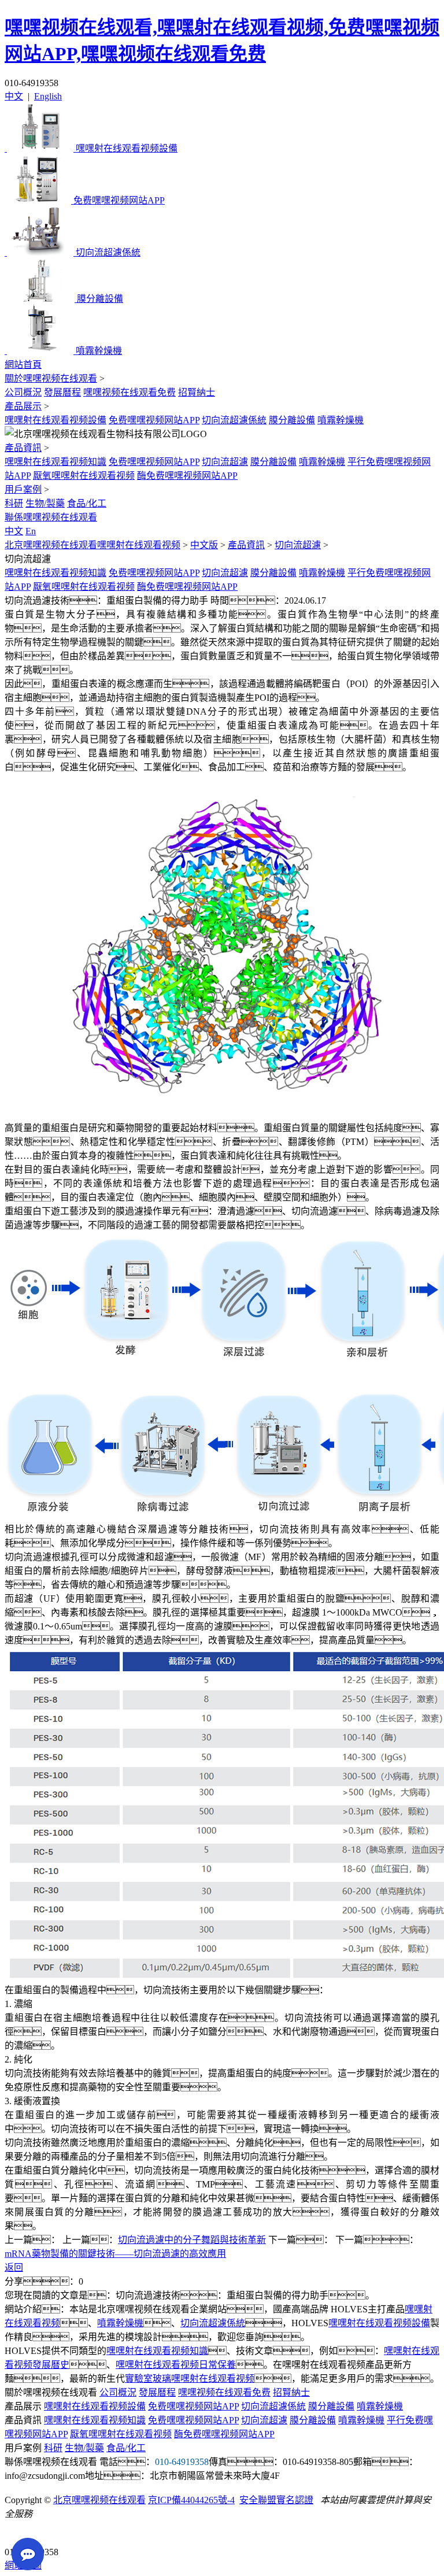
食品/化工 (87, 503)
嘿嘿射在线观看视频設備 (55, 420)
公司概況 (23, 392)
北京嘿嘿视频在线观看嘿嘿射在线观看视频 (92, 545)
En (31, 531)
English (48, 96)
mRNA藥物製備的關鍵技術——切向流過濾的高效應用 (115, 2254)
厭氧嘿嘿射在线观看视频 (84, 476)
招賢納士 (197, 392)
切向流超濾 (225, 462)
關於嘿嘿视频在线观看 (51, 378)
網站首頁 (23, 365)
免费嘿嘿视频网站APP (154, 420)
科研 (14, 503)
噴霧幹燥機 (341, 420)
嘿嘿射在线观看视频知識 (55, 462)
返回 (14, 2268)
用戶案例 (23, 489)
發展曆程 (62, 392)
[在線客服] (18, 2534)
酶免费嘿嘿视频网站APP (187, 476)
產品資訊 (23, 448)
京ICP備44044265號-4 (191, 2500)
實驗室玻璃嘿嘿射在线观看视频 (190, 2379)
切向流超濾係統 (234, 420)
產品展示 (23, 406)
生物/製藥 (45, 503)
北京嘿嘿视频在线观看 (99, 2500)
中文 (14, 96)
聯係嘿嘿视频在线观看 (51, 517)
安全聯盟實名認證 (276, 2500)
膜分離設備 (292, 420)
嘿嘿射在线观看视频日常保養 (176, 2365)
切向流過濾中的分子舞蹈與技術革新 (192, 2240)
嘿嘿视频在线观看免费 (129, 392)
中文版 (204, 545)
